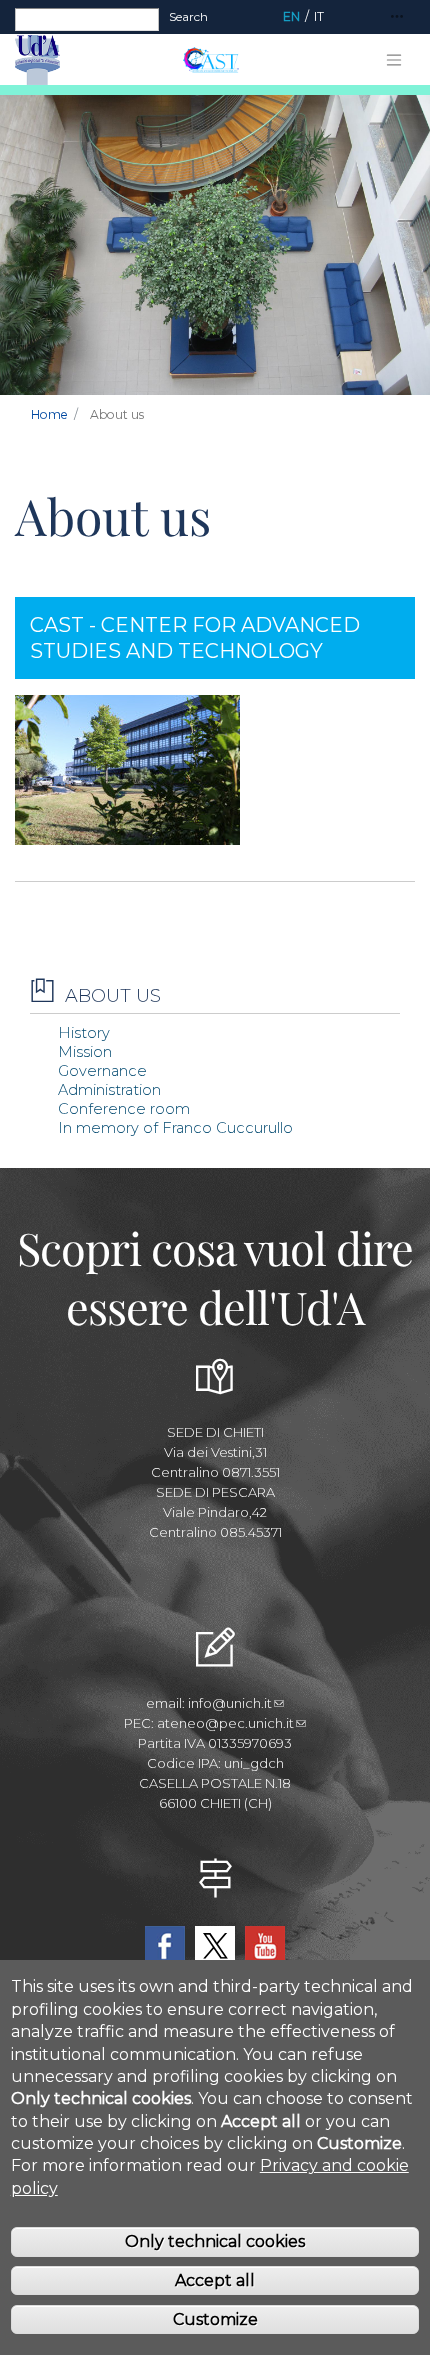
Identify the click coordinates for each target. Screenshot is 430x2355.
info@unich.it (230, 1703)
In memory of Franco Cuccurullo (175, 1128)
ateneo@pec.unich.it (225, 1723)
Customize (215, 2319)
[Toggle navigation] (397, 17)
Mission (85, 1052)
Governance (102, 1071)
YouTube (265, 1946)
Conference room (124, 1109)
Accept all (215, 2280)
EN (291, 16)
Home (49, 414)
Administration (109, 1090)
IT (319, 16)
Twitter (215, 1946)
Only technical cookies (215, 2241)
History (84, 1033)
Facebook (165, 1946)
